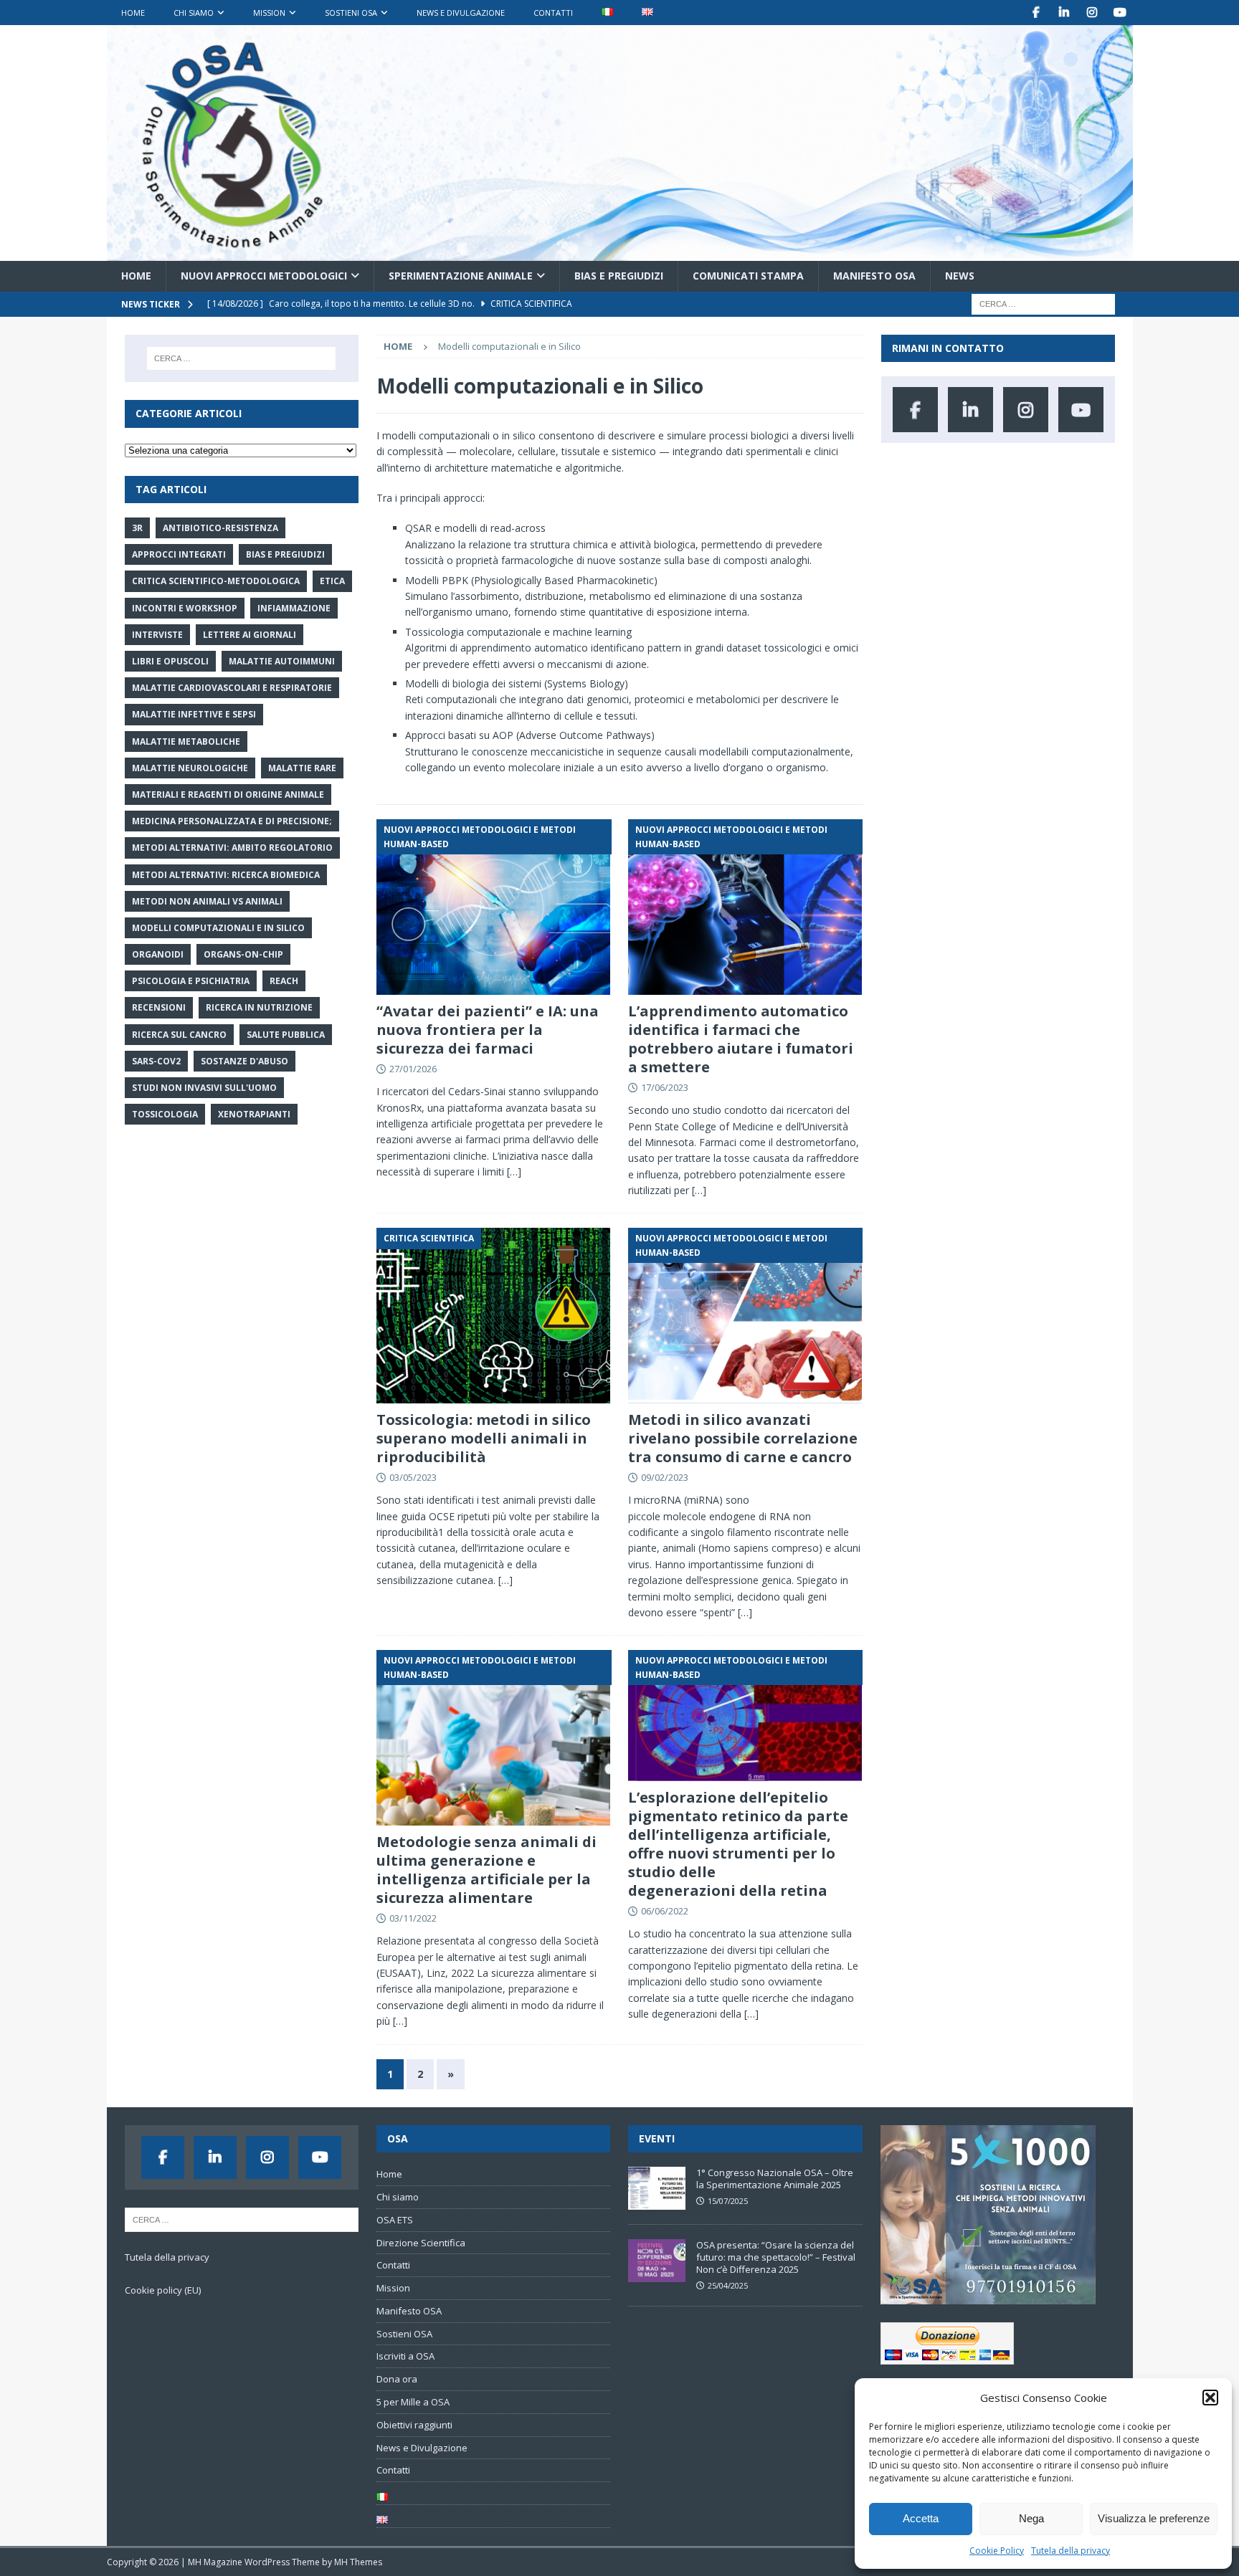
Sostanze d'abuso (245, 1061)
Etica (332, 581)
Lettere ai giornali (250, 635)
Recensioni (159, 1007)
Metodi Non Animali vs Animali (207, 901)
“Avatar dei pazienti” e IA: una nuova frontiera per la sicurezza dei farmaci (488, 1030)
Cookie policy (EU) (163, 2290)
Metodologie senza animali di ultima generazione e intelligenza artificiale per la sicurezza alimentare (486, 1870)
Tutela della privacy (1071, 2551)
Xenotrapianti (254, 1114)
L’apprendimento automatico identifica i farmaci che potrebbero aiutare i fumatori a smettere (741, 1039)
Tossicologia (165, 1114)
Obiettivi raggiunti (414, 2425)
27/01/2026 (413, 1069)
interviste (157, 635)
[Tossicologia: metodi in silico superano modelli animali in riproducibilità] (494, 1316)
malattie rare (302, 768)
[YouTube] (1120, 13)
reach (284, 981)
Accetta (921, 2518)
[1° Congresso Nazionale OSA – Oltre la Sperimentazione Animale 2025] (657, 2188)
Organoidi (158, 954)
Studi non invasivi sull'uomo (204, 1088)
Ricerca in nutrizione (259, 1007)
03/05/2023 (413, 1477)
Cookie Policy (997, 2551)
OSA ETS (395, 2220)
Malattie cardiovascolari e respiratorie (232, 688)
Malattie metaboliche (186, 741)
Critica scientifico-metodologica (216, 581)
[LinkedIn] (1064, 13)
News (960, 276)
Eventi (657, 2138)
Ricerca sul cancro (179, 1035)
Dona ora (397, 2379)
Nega (1031, 2518)
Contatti (553, 13)
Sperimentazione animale (461, 276)
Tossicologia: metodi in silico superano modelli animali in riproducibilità (484, 1438)
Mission (269, 13)
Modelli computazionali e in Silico (218, 928)
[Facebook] (1036, 13)
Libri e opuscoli (170, 661)
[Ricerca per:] (1043, 303)
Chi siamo (194, 13)
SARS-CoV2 (156, 1061)
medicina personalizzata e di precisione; (232, 821)
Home (133, 13)
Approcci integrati (179, 554)
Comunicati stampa (748, 276)
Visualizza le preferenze (1154, 2518)
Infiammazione (294, 608)
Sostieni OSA (351, 13)
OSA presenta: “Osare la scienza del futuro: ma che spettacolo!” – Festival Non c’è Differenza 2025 (776, 2257)
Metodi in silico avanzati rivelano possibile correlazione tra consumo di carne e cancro (743, 1438)
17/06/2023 (665, 1087)
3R (137, 528)
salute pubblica (286, 1035)
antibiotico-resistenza (220, 528)
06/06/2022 (665, 1911)
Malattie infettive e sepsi (194, 714)
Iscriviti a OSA (405, 2356)
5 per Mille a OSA (413, 2402)
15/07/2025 (728, 2201)
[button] (1210, 2398)
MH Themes (358, 2562)
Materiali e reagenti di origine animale (228, 795)
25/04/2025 (728, 2285)
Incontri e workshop (185, 608)
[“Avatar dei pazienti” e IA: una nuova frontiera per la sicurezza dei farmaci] (494, 907)
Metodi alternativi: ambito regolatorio (232, 848)
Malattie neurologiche (190, 768)
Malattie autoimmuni (282, 661)
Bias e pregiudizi (619, 276)
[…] (514, 1172)
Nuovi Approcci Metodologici (264, 276)
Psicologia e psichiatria (191, 981)
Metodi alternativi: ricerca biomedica (226, 875)
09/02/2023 (665, 1477)
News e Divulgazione (461, 13)
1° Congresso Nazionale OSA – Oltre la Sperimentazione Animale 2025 (775, 2179)
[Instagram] (1092, 13)
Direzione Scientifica (421, 2243)
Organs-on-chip (243, 954)
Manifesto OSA (874, 276)
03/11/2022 (413, 1918)
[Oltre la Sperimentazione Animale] (620, 253)
